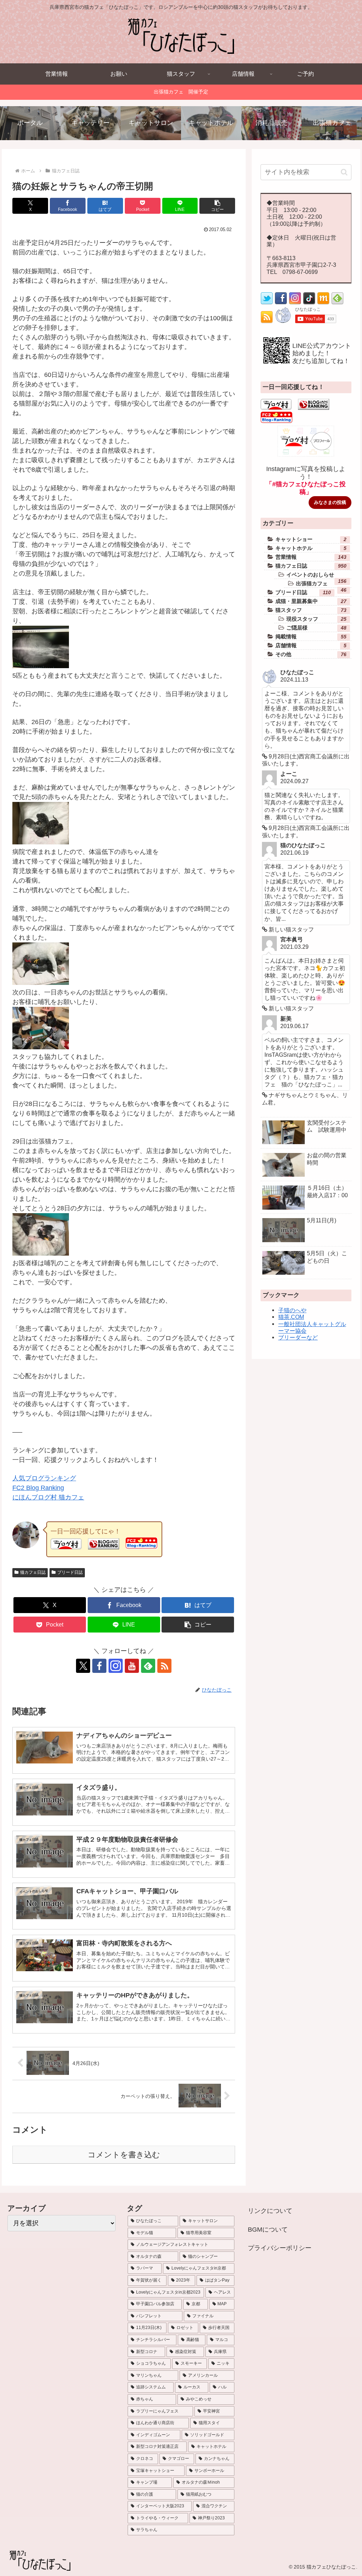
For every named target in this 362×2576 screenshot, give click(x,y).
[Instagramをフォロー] (116, 1666)
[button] (217, 206)
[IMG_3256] (41, 666)
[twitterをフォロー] (267, 303)
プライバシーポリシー (280, 2248)
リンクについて (270, 2211)
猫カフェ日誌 (33, 1572)
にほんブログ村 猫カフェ (48, 1497)
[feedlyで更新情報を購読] (148, 1666)
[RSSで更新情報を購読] (164, 1666)
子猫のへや (292, 1310)
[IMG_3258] (41, 842)
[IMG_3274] (41, 1253)
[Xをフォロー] (83, 1666)
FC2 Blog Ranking (38, 1488)
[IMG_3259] (41, 983)
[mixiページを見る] (323, 303)
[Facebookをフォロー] (99, 1666)
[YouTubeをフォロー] (132, 1666)
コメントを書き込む (124, 2155)
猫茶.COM (291, 1317)
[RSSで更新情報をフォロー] (267, 321)
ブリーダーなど (298, 1337)
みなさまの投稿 (330, 502)
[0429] (41, 1047)
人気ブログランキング (44, 1478)
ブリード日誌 (70, 1572)
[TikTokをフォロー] (309, 303)
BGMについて (268, 2230)
